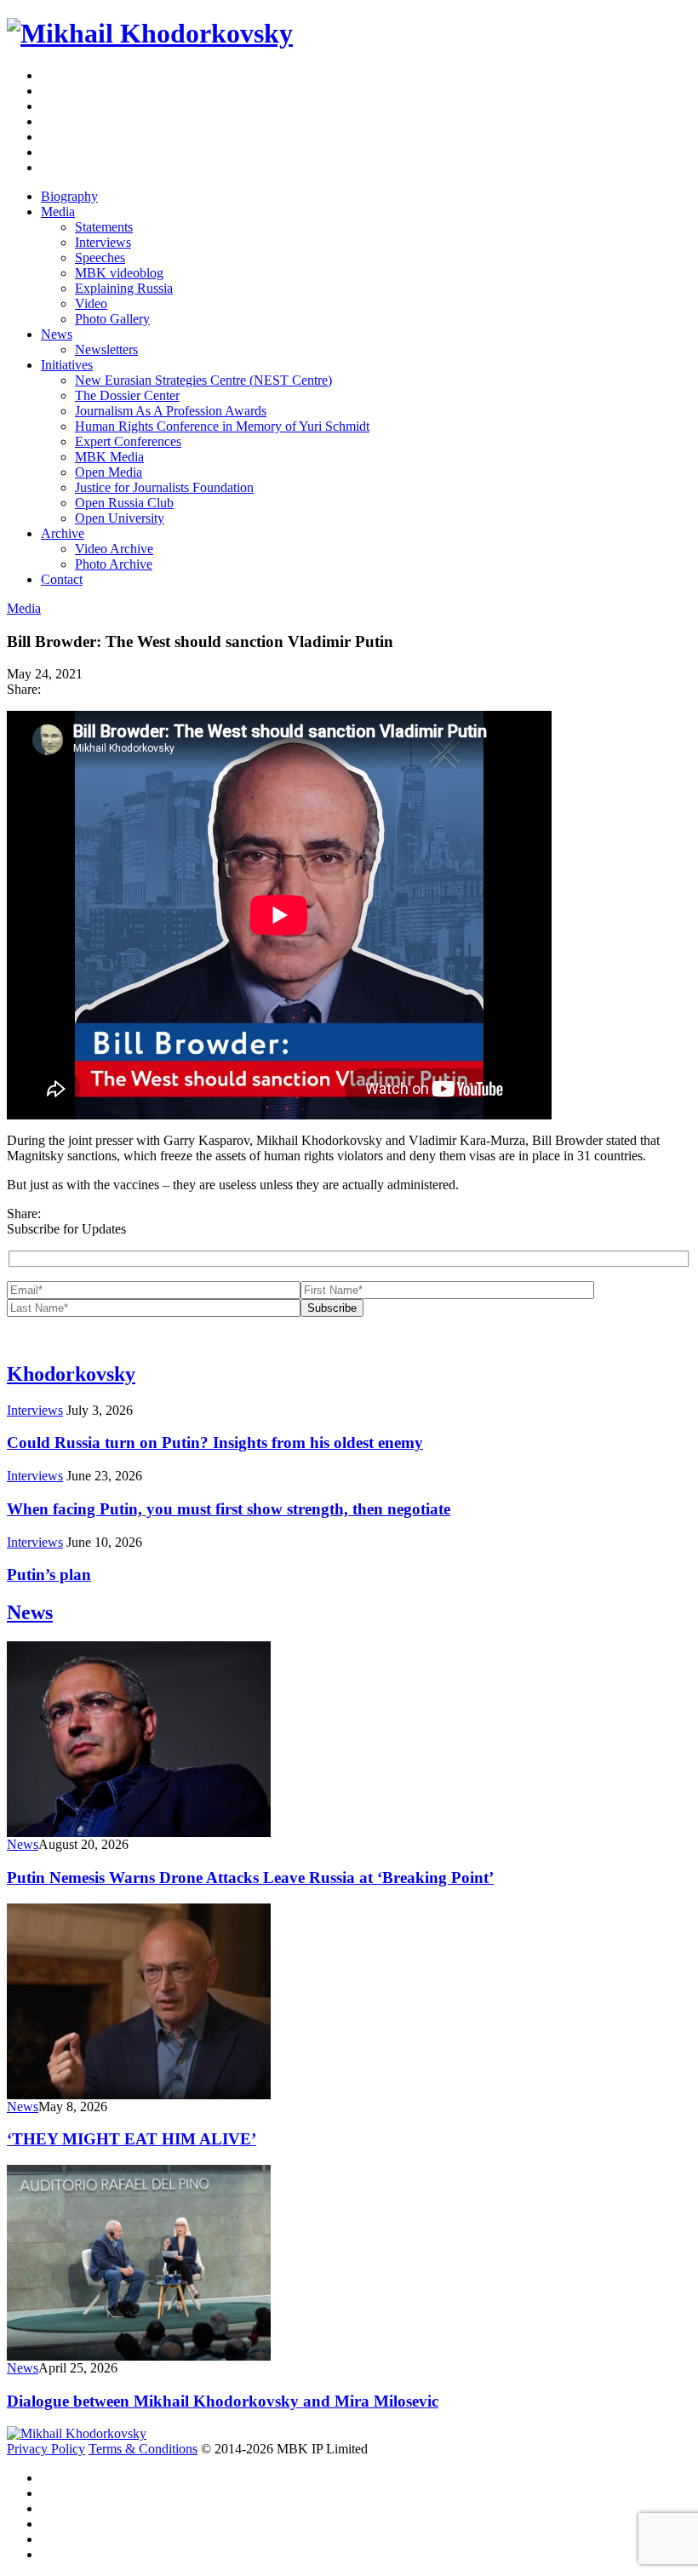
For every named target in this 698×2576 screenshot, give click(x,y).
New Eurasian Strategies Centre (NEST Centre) (203, 380)
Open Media (109, 472)
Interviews (103, 242)
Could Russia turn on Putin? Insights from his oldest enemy (215, 1443)
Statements (104, 227)
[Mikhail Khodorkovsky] (150, 33)
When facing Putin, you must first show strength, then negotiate (229, 1509)
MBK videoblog (119, 273)
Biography (69, 196)
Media (58, 212)
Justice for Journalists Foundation (164, 487)
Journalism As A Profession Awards (171, 411)
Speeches (100, 258)
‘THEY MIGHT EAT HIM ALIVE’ (132, 2139)
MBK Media (109, 457)
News (57, 334)
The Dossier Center (127, 395)
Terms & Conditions (143, 2449)
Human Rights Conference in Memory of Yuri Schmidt (222, 426)
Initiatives (67, 365)
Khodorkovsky (71, 1374)
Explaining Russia (124, 288)
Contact (62, 579)
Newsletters (106, 349)
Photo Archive (114, 564)
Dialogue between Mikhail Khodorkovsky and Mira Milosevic (223, 2401)
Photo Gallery (112, 319)
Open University (120, 518)
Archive (63, 533)
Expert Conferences (128, 441)
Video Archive (114, 549)
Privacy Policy (46, 2449)
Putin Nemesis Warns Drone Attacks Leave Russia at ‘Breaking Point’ (250, 1878)
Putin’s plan (49, 1574)
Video (91, 303)
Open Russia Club (124, 503)
